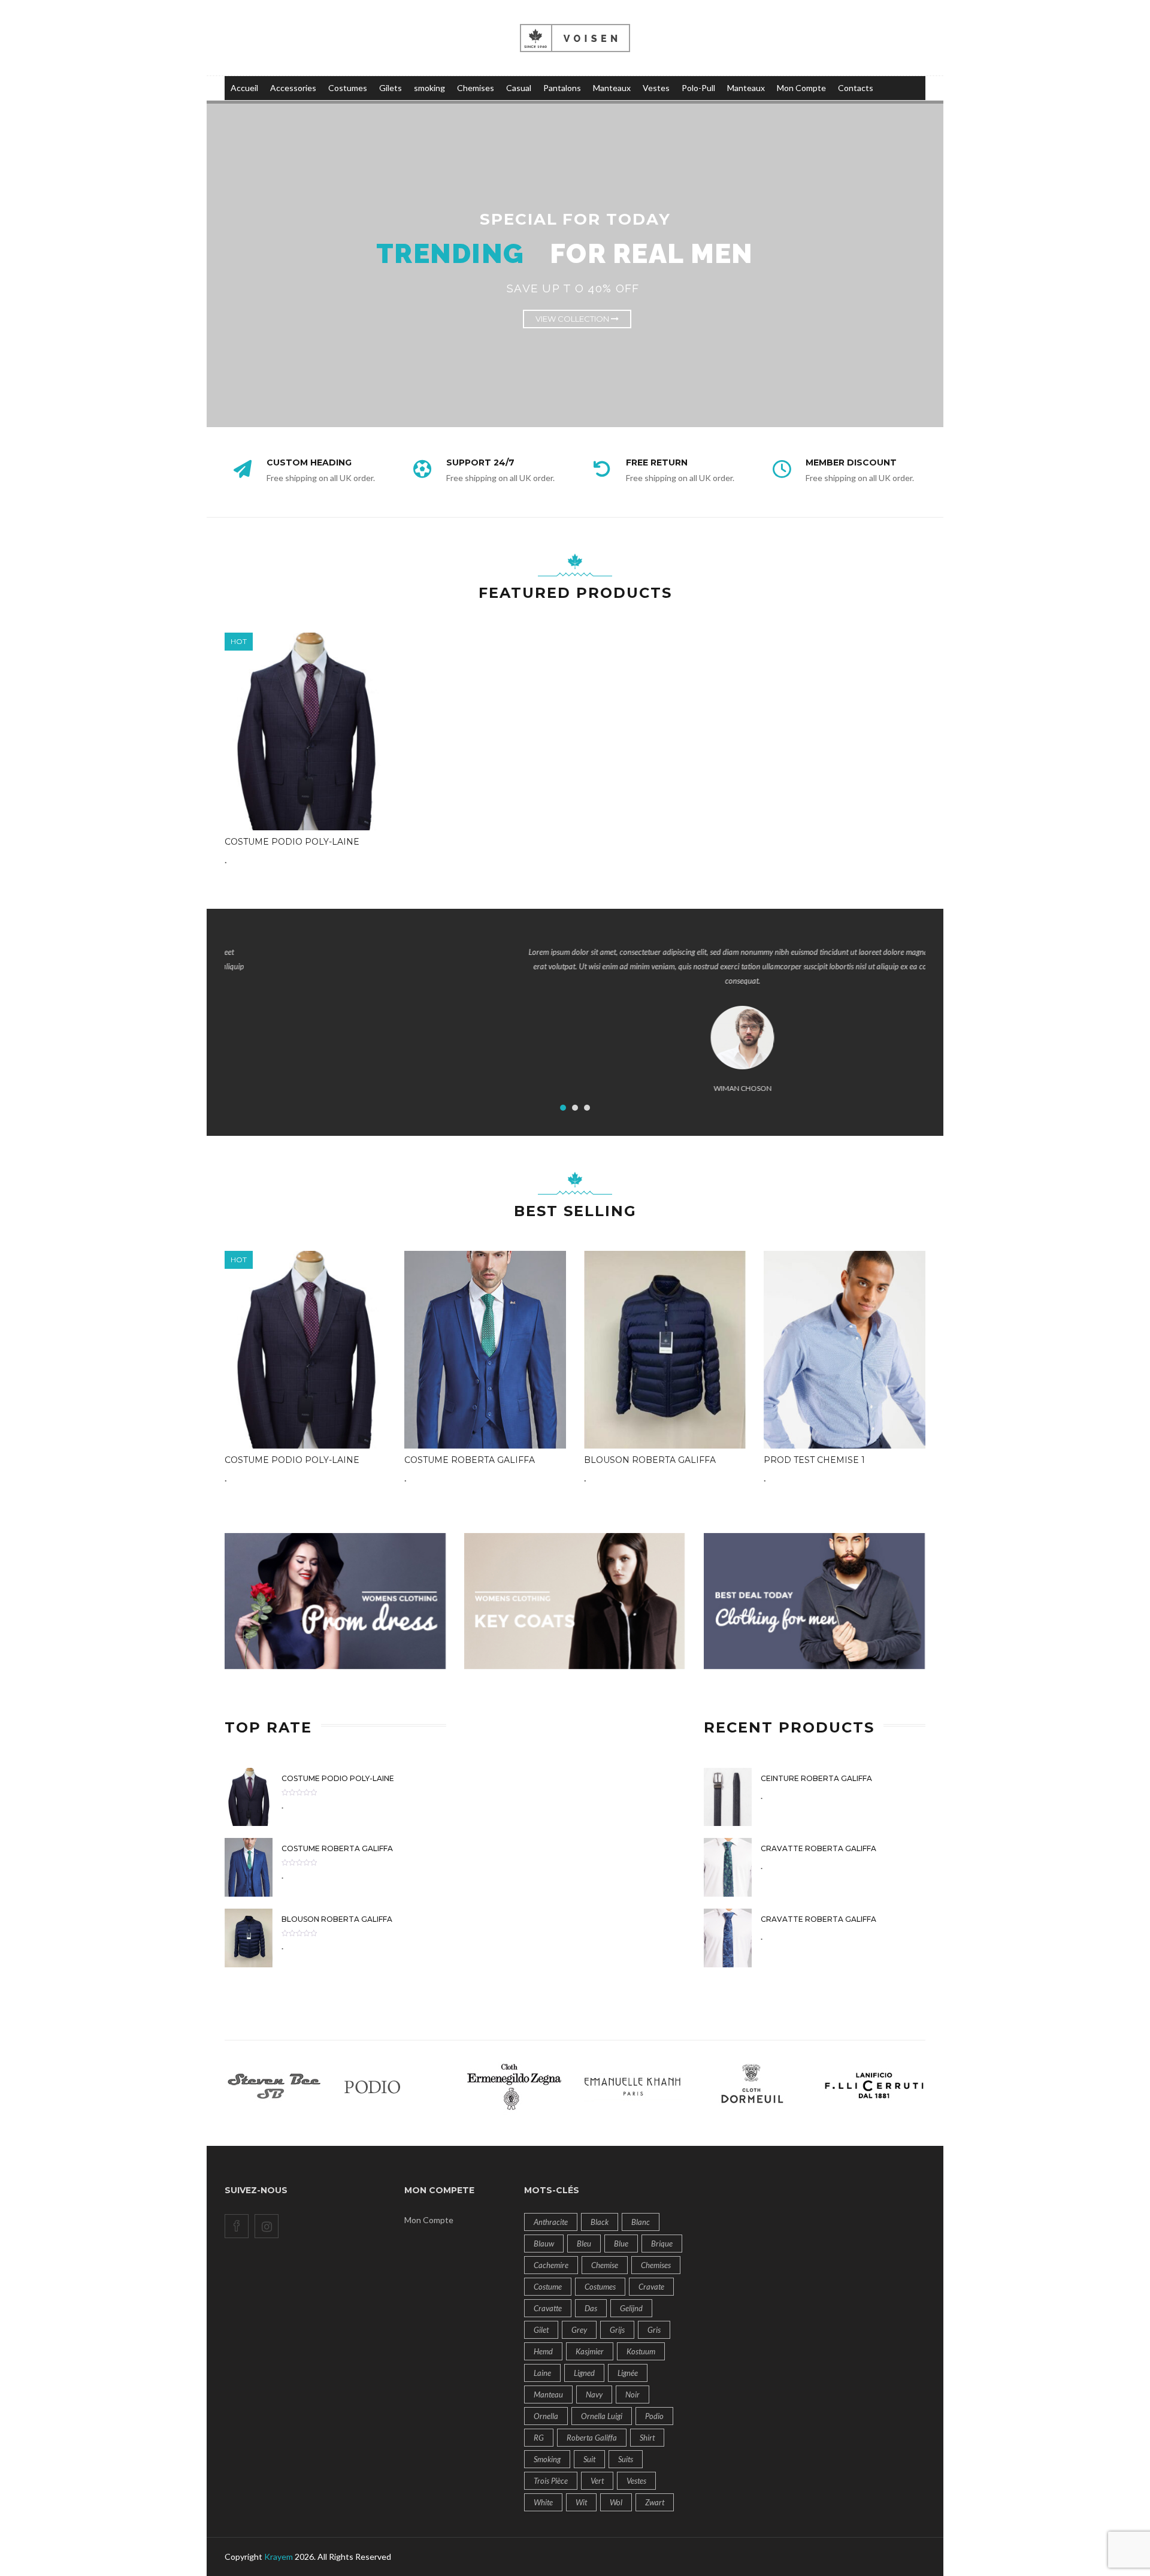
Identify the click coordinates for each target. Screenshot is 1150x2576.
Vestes (656, 88)
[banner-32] (575, 1602)
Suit (589, 2459)
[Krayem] (575, 37)
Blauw (544, 2244)
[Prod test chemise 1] (845, 1350)
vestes (636, 2481)
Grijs (617, 2330)
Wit (581, 2502)
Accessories (293, 88)
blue (621, 2244)
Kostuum (641, 2351)
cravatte (548, 2308)
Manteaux (612, 88)
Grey (579, 2330)
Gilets (391, 88)
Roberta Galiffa (592, 2438)
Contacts (856, 88)
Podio (654, 2416)
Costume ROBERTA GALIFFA (470, 1460)
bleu (584, 2244)
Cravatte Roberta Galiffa (818, 1848)
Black (600, 2222)
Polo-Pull (698, 88)
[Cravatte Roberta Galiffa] (728, 1866)
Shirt (647, 2438)
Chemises (476, 88)
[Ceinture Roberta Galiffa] (728, 1796)
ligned (584, 2373)
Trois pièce (551, 2481)
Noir (632, 2394)
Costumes (348, 88)
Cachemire (551, 2265)
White (543, 2502)
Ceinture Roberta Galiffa (816, 1778)
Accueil (244, 88)
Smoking (547, 2459)
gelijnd (631, 2308)
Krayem (279, 2557)
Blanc (641, 2222)
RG (539, 2438)
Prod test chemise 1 (814, 1460)
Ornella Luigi (602, 2416)
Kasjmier (590, 2351)
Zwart (655, 2502)
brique (662, 2244)
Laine (542, 2373)
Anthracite (551, 2222)
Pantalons (562, 88)
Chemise (605, 2265)
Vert (597, 2481)
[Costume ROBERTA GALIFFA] (485, 1350)
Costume (548, 2287)
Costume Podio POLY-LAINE (292, 842)
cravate (651, 2287)
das (591, 2308)
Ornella (546, 2416)
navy (594, 2394)
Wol (616, 2502)
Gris (654, 2330)
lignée (628, 2373)
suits (626, 2459)
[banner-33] (815, 1602)
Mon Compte (801, 88)
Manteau (548, 2394)
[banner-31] (335, 1602)
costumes (600, 2287)
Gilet (541, 2330)
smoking (429, 88)
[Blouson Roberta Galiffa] (665, 1350)
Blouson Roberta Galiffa (650, 1460)
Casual (519, 88)
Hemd (543, 2351)
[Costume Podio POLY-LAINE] (305, 731)
